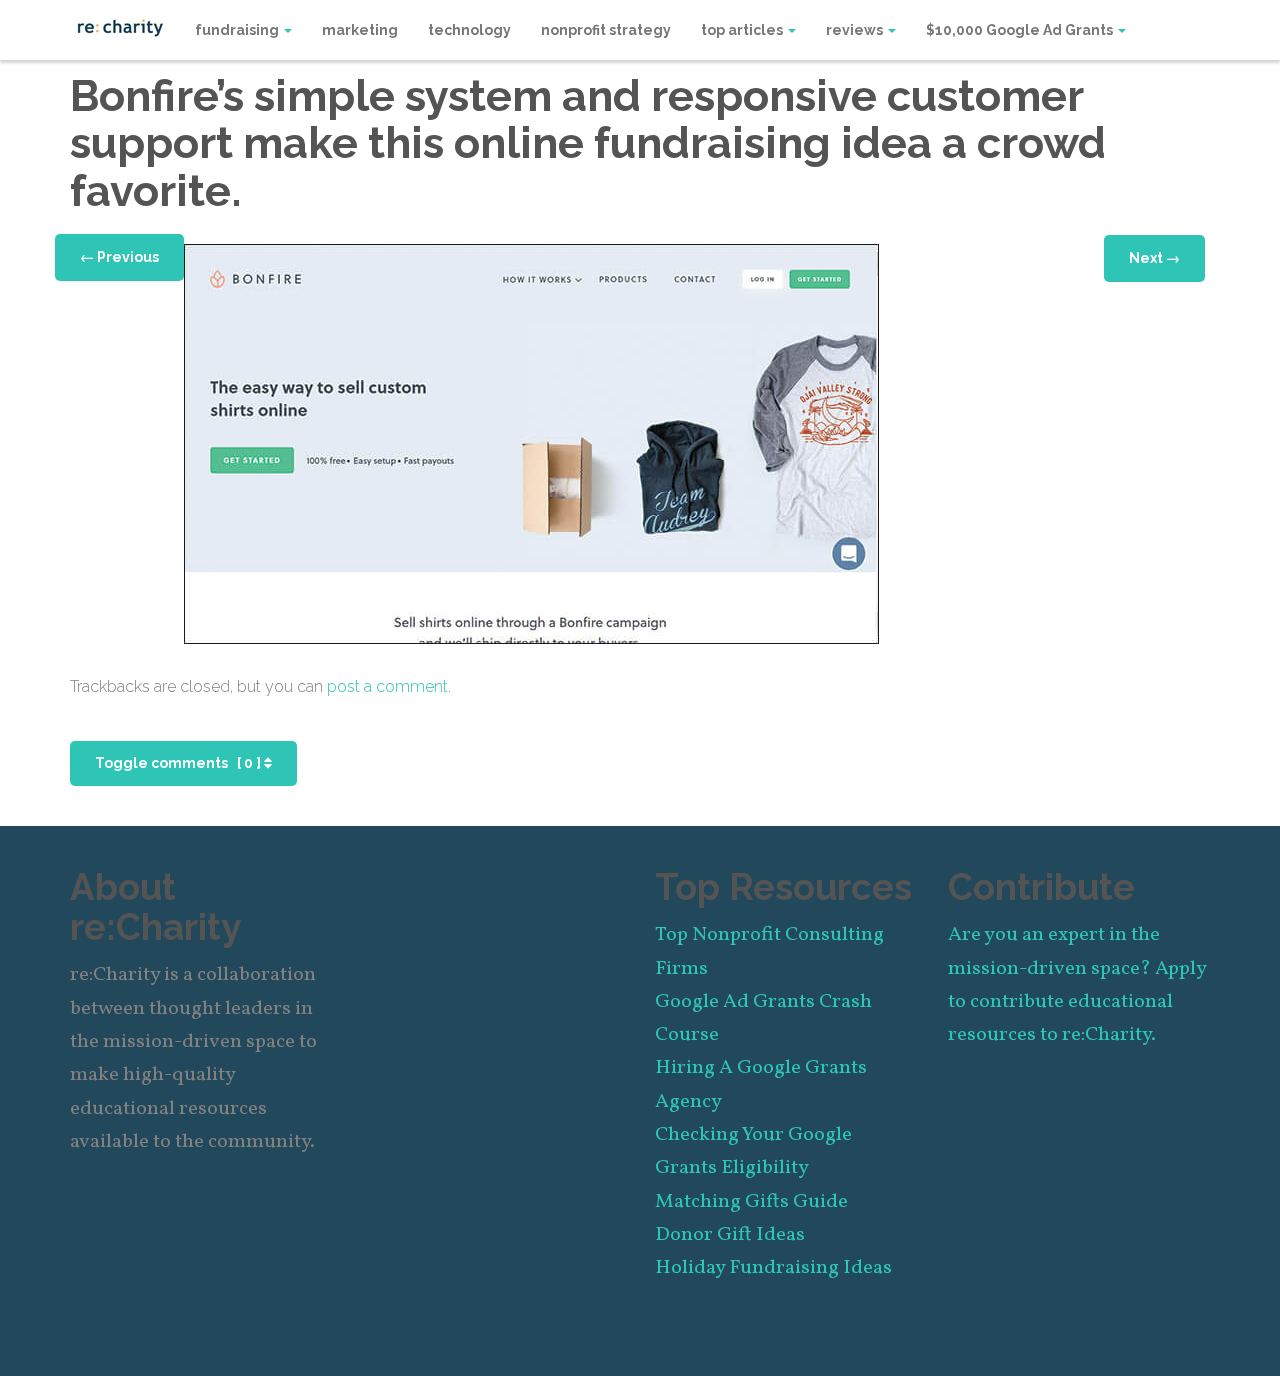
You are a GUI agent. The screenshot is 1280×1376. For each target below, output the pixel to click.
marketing (360, 30)
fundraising (238, 30)
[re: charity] (120, 26)
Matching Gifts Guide (751, 1202)
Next (1154, 258)
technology (469, 30)
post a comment (387, 686)
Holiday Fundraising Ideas (773, 1268)
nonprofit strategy (606, 30)
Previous (119, 257)
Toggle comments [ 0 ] (179, 763)
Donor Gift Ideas (730, 1235)
